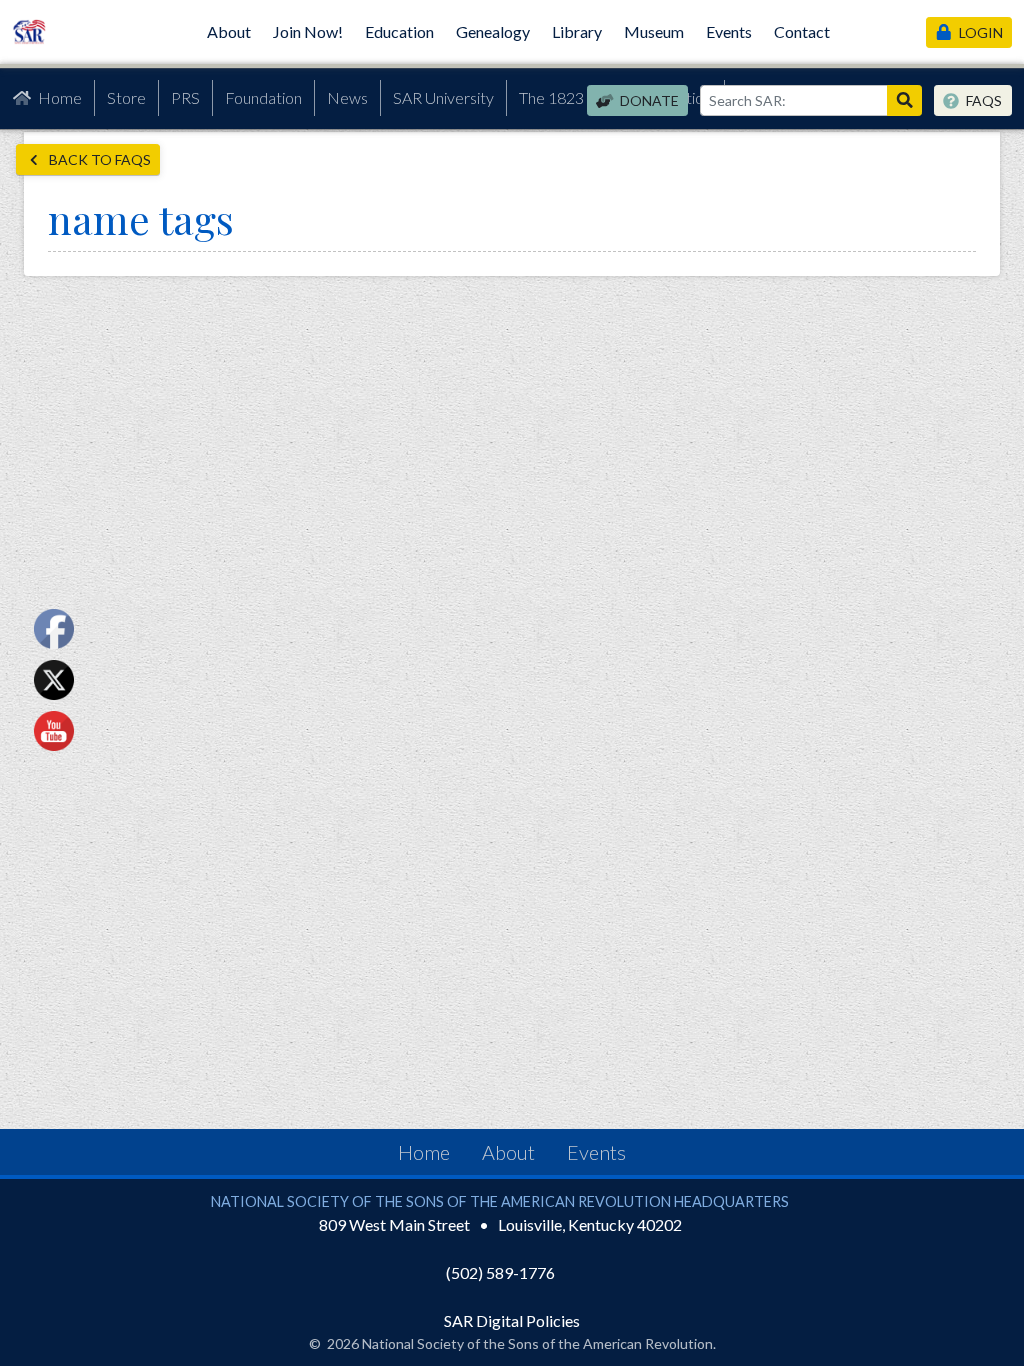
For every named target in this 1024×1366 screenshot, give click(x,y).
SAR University (443, 97)
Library (577, 31)
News (347, 97)
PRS (185, 97)
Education (399, 31)
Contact (802, 31)
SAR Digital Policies (512, 1320)
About (229, 31)
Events (729, 31)
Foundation (263, 97)
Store (126, 97)
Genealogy (493, 31)
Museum (654, 31)
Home (60, 97)
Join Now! (308, 31)
